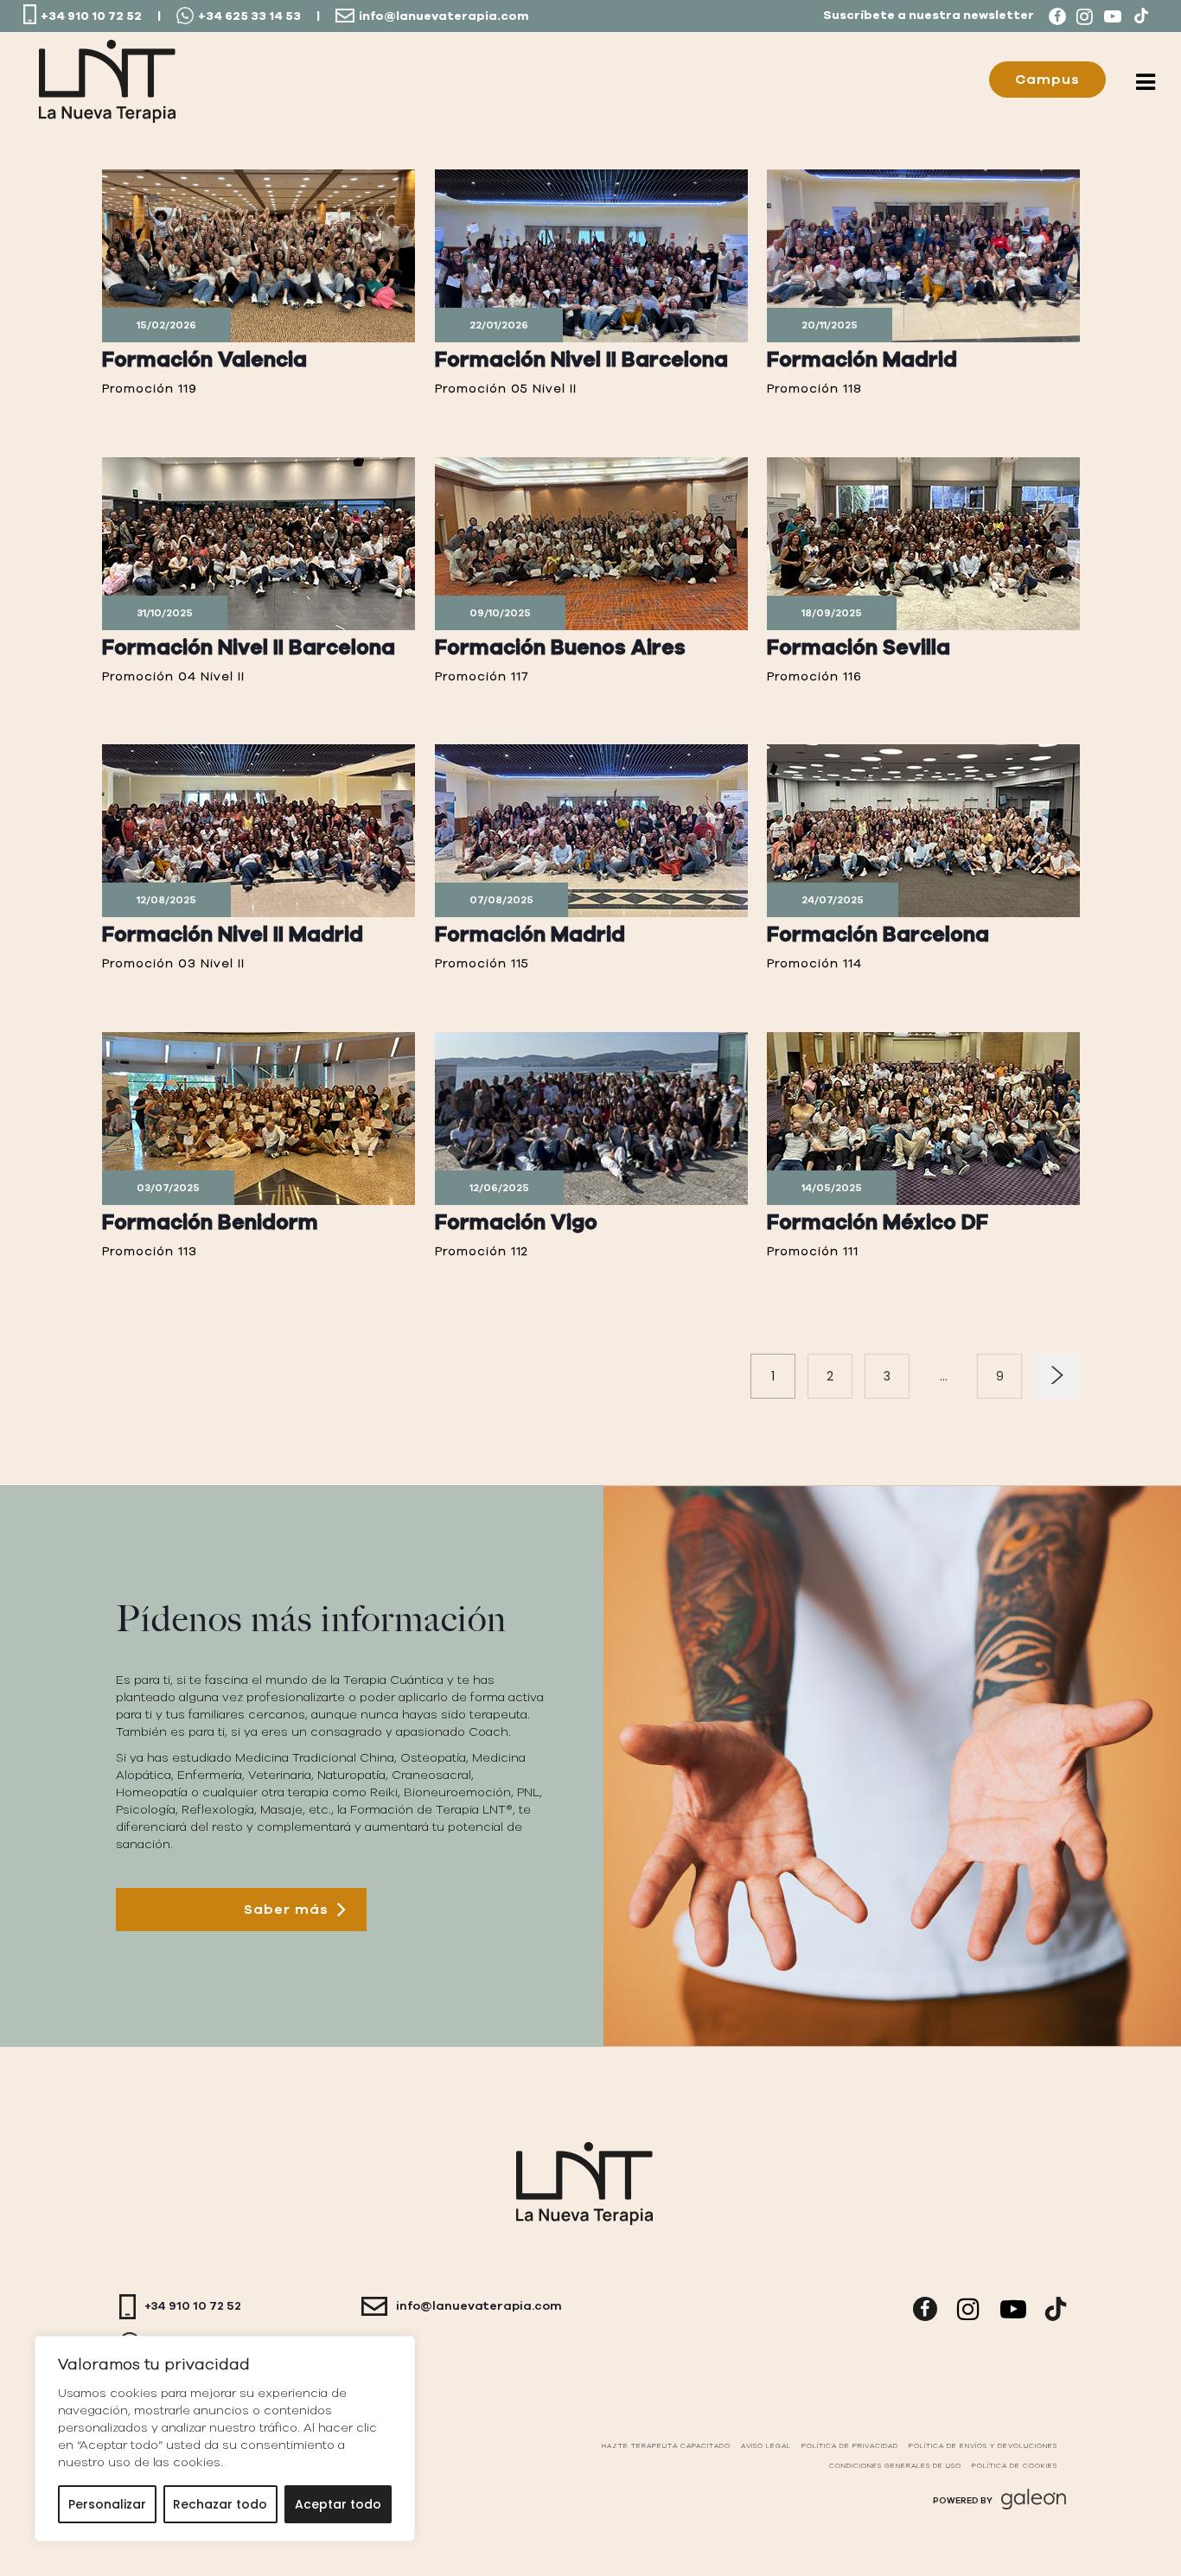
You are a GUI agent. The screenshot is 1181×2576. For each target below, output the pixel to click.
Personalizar (107, 2504)
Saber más (286, 1910)
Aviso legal (766, 2446)
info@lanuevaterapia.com (444, 16)
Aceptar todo (338, 2504)
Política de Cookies (1015, 2466)
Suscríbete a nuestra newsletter (929, 16)
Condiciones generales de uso (895, 2466)
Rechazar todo (220, 2504)
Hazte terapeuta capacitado (666, 2446)
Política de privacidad (850, 2446)
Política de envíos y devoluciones (983, 2446)
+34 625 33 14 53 (249, 16)
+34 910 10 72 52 (91, 16)
